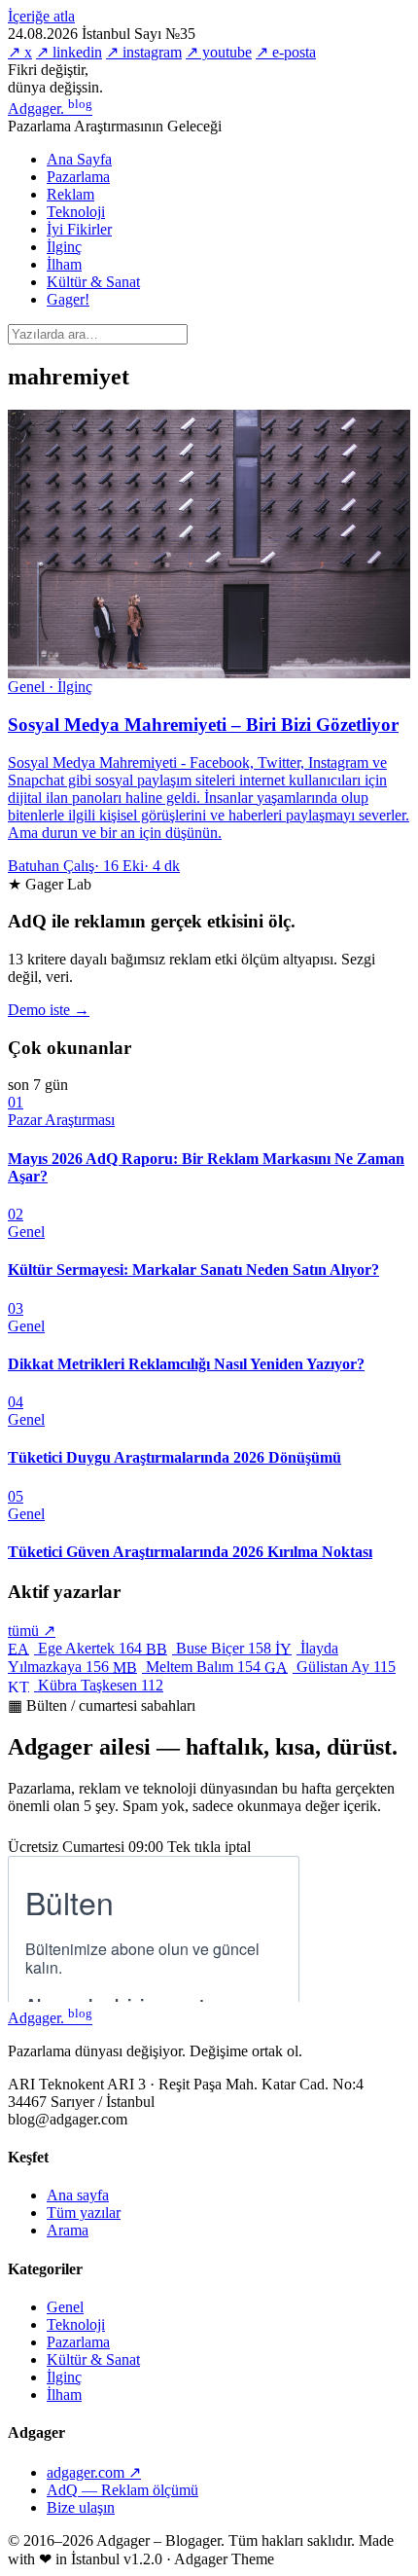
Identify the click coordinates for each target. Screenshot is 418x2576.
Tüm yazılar (84, 2213)
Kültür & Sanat (93, 282)
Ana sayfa (78, 2195)
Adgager (50, 109)
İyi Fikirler (79, 229)
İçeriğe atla (41, 16)
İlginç (64, 247)
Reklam (70, 194)
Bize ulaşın (81, 2507)
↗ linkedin (69, 52)
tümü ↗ (32, 1631)
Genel (65, 2307)
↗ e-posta (286, 52)
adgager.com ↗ (94, 2472)
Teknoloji (76, 212)
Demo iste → (49, 1010)
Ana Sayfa (79, 159)
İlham (64, 264)
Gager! (68, 299)
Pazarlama (78, 177)
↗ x (20, 52)
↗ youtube (219, 52)
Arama (68, 2230)
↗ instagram (144, 52)
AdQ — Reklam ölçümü (122, 2490)
